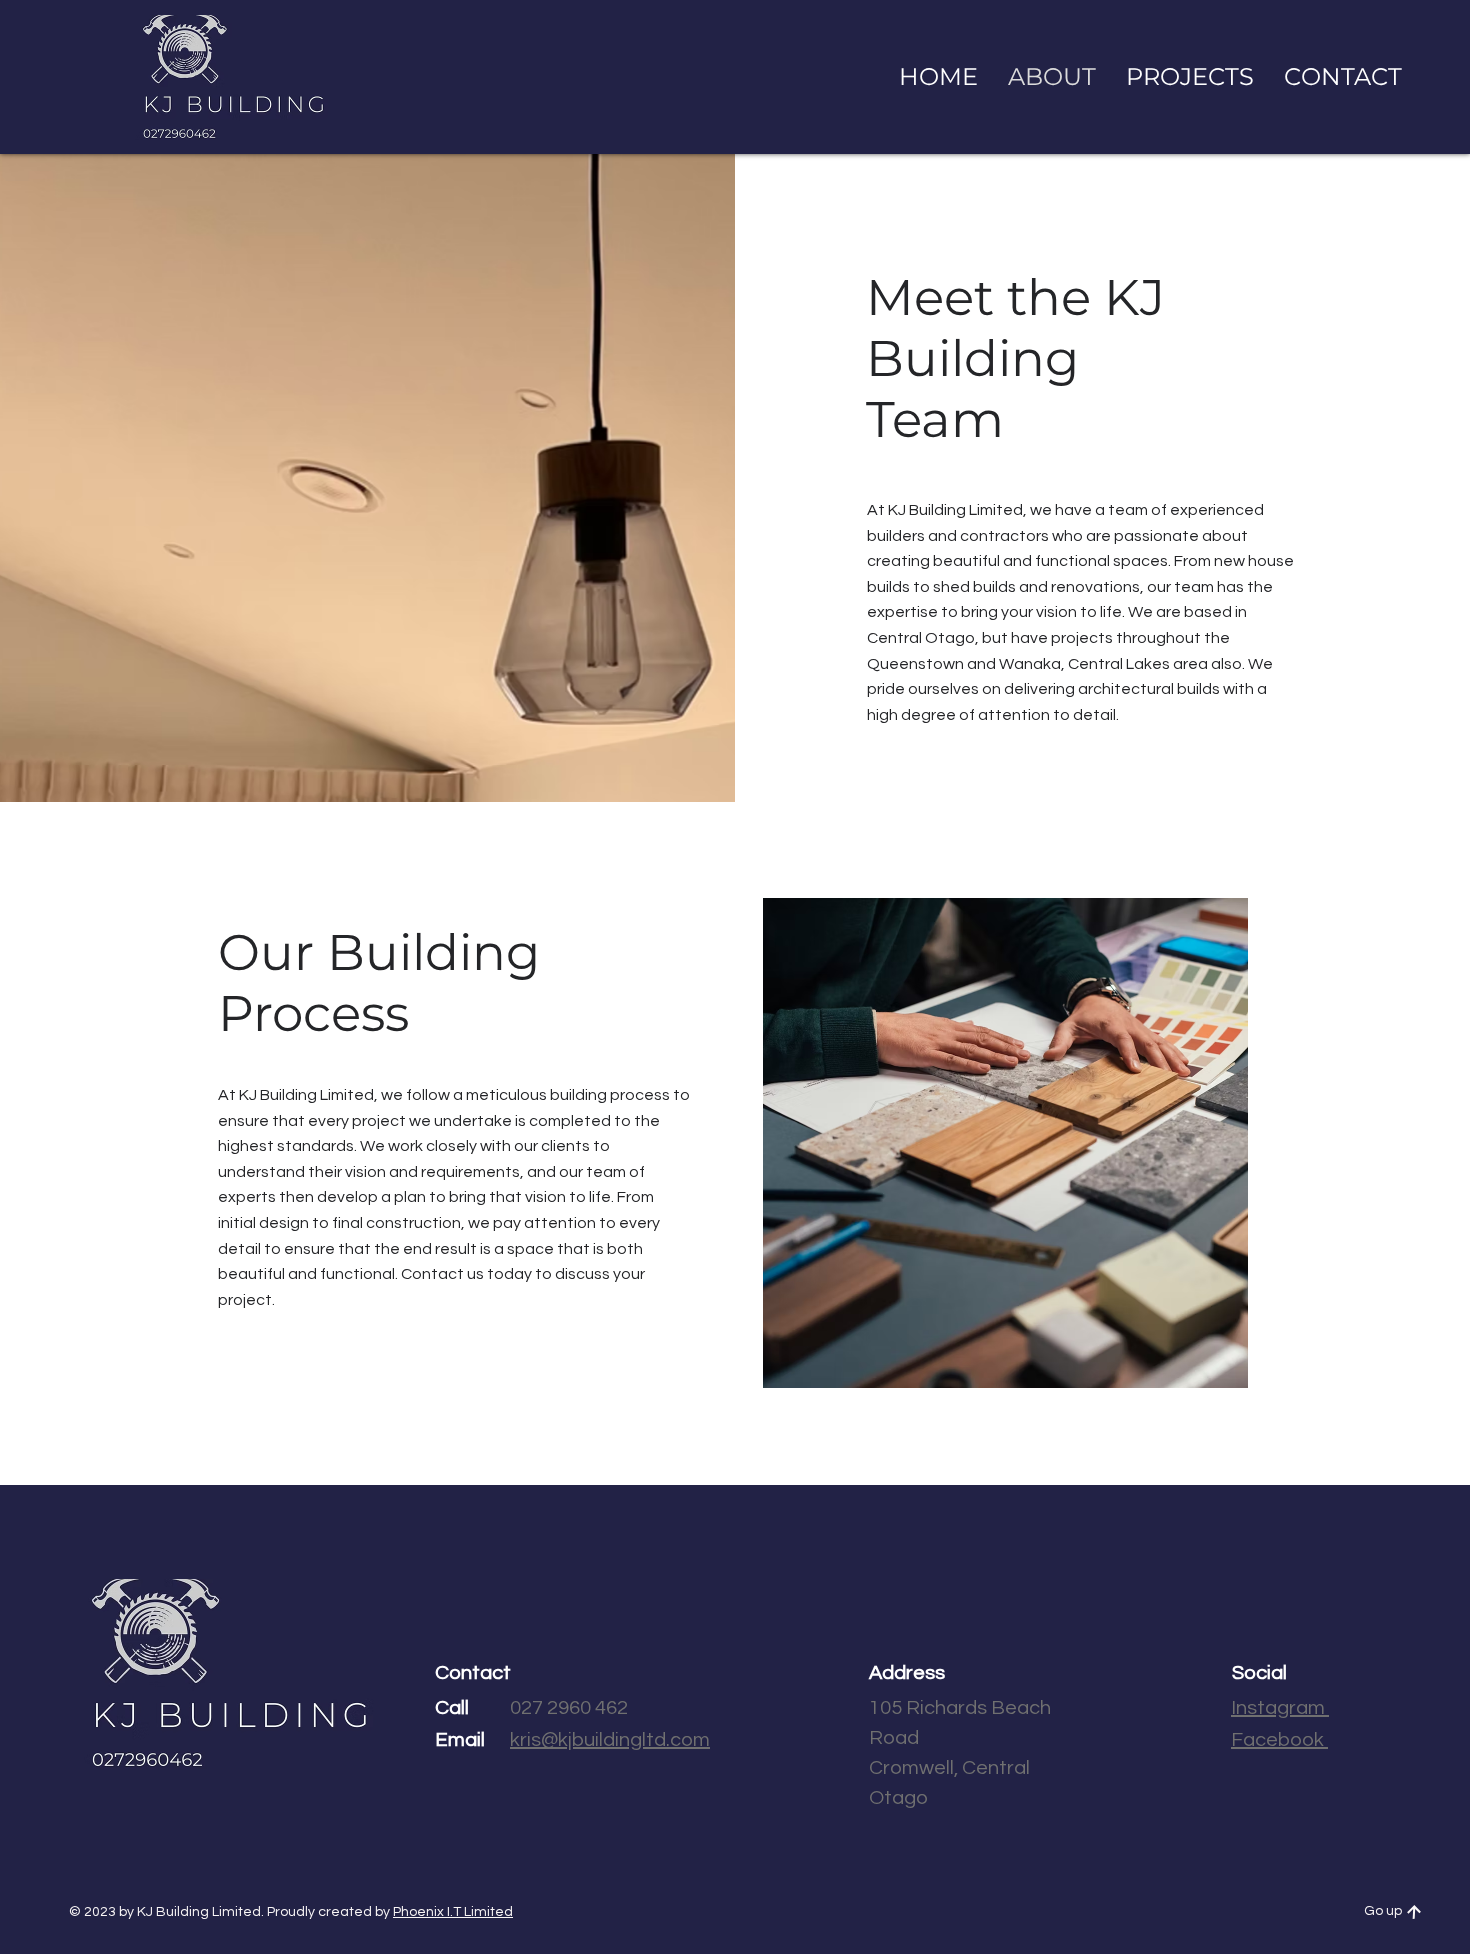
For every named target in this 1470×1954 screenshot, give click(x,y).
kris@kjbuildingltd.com (610, 1740)
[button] (1343, 77)
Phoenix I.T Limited (453, 1912)
